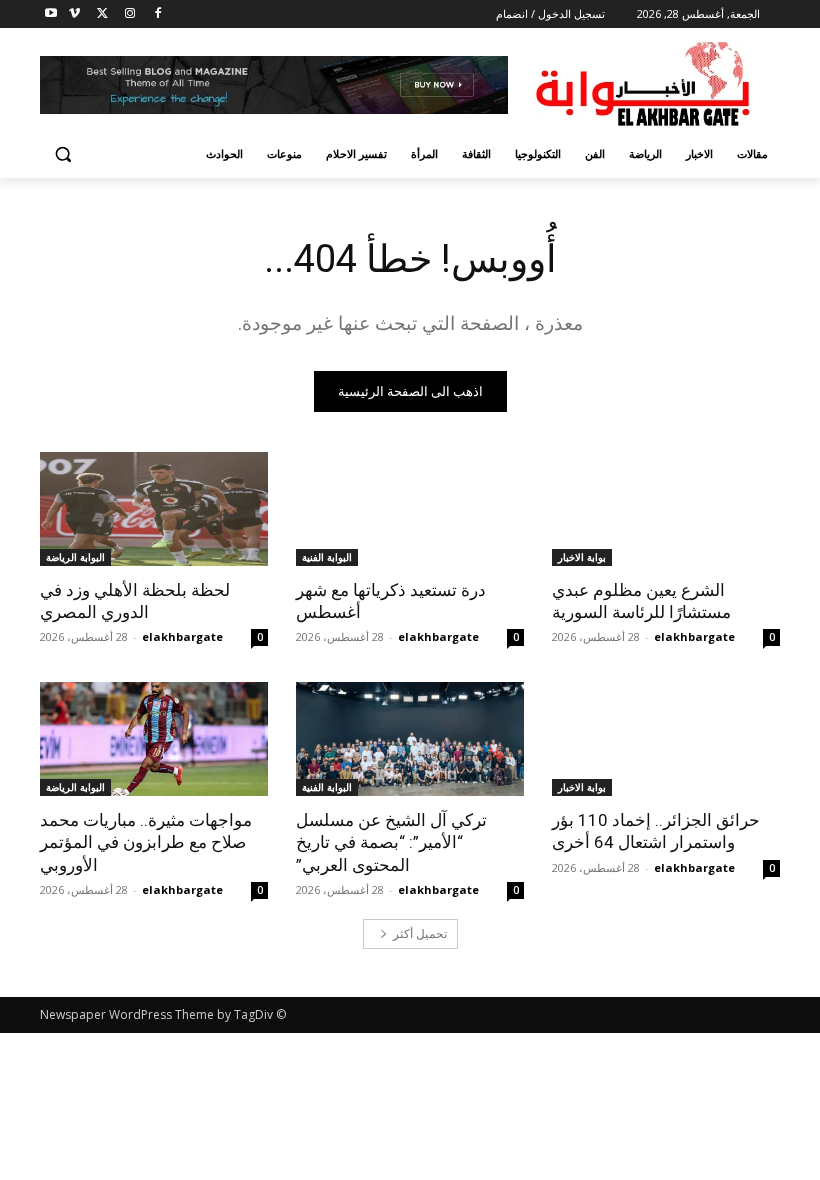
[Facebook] (157, 14)
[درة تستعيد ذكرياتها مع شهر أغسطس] (410, 509)
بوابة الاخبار (582, 557)
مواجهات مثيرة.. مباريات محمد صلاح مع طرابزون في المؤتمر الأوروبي (146, 842)
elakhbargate (694, 636)
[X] (102, 14)
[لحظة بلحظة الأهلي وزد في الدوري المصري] (154, 509)
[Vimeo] (74, 14)
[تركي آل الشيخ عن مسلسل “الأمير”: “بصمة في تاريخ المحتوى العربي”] (410, 739)
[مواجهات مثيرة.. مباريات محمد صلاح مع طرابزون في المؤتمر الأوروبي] (154, 739)
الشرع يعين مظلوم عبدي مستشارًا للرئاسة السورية (641, 601)
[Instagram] (129, 14)
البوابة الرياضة (75, 557)
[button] (63, 154)
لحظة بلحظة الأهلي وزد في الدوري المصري (135, 601)
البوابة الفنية (327, 557)
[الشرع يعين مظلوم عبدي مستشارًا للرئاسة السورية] (666, 509)
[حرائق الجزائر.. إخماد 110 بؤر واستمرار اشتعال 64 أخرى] (666, 739)
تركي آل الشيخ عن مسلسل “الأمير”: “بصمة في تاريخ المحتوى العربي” (391, 842)
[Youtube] (51, 14)
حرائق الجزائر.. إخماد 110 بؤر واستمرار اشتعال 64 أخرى (656, 831)
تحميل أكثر (420, 933)
